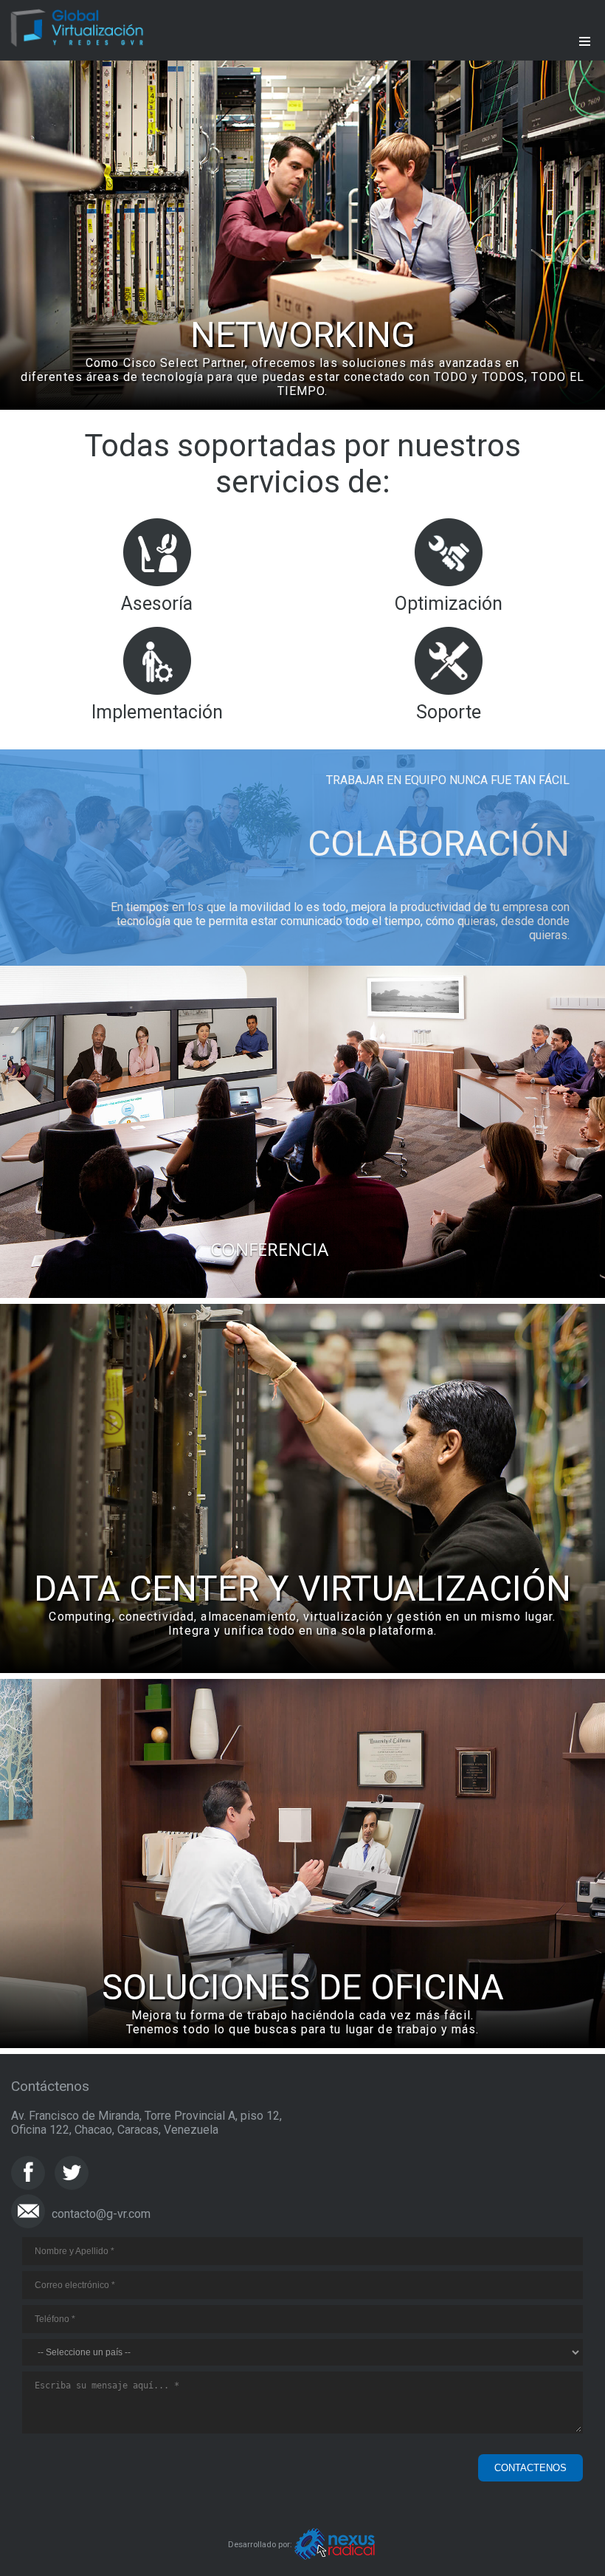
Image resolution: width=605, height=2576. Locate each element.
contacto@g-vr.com (101, 2214)
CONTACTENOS (530, 2468)
